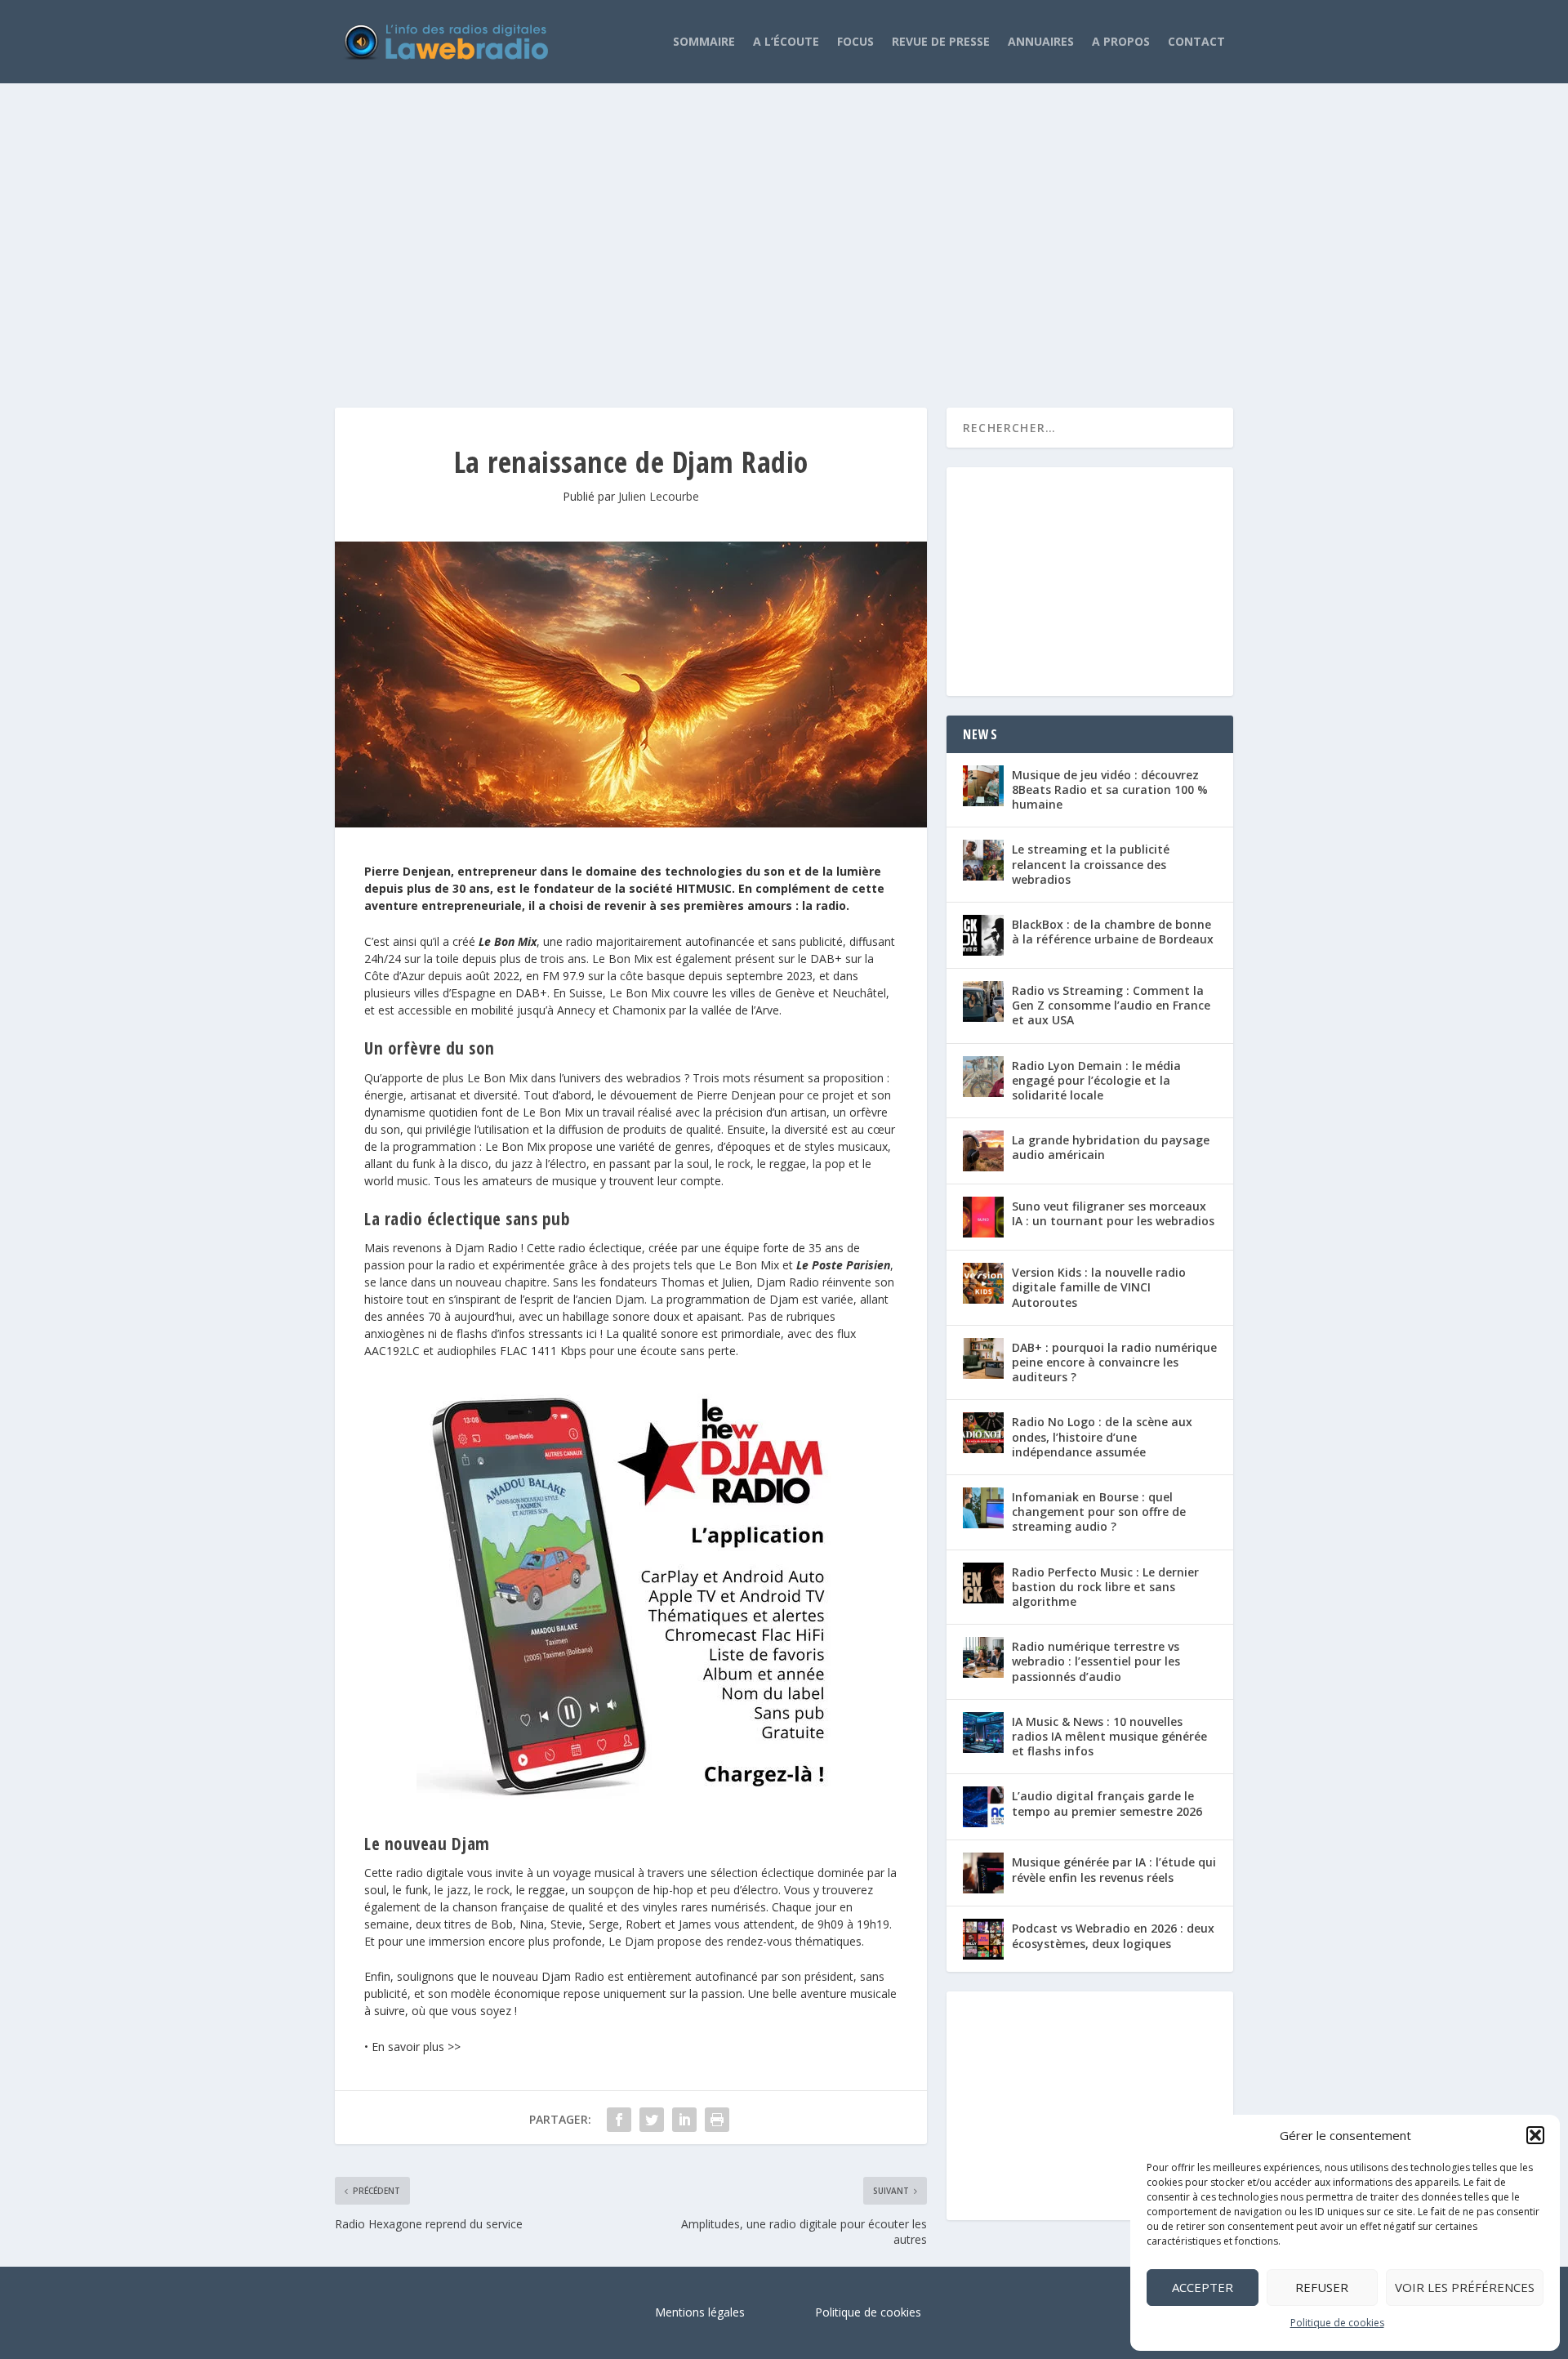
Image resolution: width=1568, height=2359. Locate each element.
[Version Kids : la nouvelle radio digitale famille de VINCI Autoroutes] (983, 1283)
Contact (1196, 41)
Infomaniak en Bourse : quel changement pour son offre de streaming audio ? (1099, 1512)
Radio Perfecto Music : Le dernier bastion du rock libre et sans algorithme (1105, 1587)
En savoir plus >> (416, 2047)
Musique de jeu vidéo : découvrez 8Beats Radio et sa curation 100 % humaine (1110, 789)
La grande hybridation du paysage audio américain (1111, 1147)
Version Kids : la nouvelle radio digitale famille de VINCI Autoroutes (1099, 1287)
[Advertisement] (784, 229)
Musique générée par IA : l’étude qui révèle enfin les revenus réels (1114, 1869)
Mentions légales (700, 2312)
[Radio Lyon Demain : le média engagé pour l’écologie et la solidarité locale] (983, 1077)
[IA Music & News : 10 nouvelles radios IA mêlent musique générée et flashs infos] (983, 1732)
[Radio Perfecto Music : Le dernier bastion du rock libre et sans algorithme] (983, 1583)
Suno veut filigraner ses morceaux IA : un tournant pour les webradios (1113, 1213)
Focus (855, 41)
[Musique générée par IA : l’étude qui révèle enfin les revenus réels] (983, 1873)
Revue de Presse (941, 41)
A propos (1121, 41)
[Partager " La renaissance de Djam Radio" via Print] (717, 2120)
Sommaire (704, 41)
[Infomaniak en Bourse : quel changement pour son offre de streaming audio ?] (983, 1508)
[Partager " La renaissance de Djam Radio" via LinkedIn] (684, 2120)
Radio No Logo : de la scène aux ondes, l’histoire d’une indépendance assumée (1102, 1436)
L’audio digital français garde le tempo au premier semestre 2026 (1107, 1803)
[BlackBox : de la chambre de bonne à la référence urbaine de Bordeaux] (983, 935)
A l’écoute (786, 41)
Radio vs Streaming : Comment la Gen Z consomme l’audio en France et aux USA (1111, 1005)
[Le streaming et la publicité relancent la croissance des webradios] (983, 860)
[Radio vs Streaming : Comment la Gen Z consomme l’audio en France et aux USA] (983, 1001)
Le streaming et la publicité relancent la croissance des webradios (1091, 864)
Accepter (1203, 2287)
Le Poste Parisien (843, 1265)
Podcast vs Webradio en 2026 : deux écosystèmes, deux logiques (1113, 1935)
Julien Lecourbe (659, 496)
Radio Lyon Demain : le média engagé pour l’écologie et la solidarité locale (1096, 1080)
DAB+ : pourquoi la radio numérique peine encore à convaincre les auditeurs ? (1114, 1362)
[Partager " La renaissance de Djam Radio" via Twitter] (652, 2120)
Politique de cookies (1337, 2323)
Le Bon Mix (508, 941)
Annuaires (1041, 41)
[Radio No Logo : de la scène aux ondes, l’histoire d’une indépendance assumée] (983, 1433)
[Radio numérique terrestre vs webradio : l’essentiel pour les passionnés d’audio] (983, 1657)
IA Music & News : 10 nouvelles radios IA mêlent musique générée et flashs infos (1109, 1736)
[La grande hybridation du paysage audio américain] (983, 1151)
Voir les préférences (1465, 2287)
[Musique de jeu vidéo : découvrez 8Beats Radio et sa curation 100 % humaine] (983, 786)
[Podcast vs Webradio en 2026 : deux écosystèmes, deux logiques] (983, 1939)
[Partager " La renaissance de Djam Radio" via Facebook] (619, 2120)
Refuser (1322, 2287)
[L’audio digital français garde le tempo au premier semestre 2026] (983, 1807)
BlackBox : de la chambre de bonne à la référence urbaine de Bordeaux (1113, 932)
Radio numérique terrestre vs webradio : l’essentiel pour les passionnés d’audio (1096, 1661)
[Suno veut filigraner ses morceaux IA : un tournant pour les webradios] (983, 1217)
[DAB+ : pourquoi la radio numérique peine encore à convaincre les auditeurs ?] (983, 1358)
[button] (1535, 2135)
